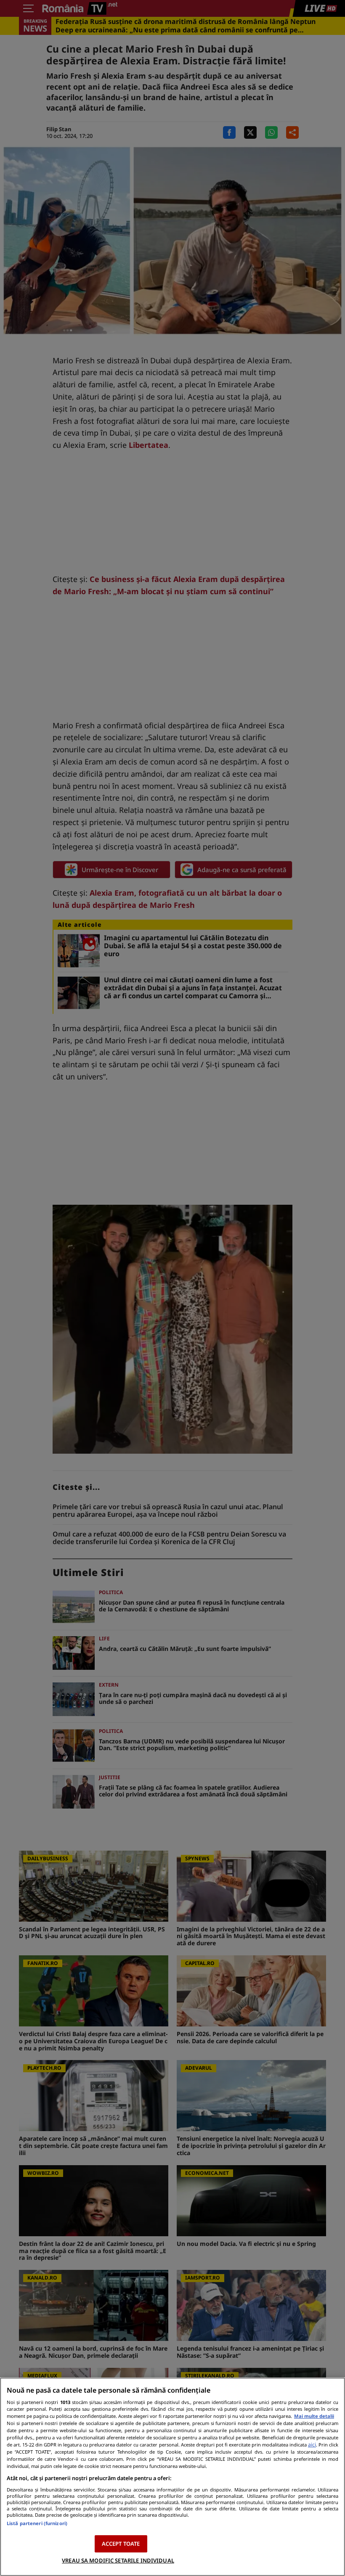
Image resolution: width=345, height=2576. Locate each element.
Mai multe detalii (314, 2416)
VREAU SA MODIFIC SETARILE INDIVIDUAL (118, 2560)
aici (312, 2445)
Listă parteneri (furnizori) (37, 2523)
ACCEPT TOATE (121, 2544)
